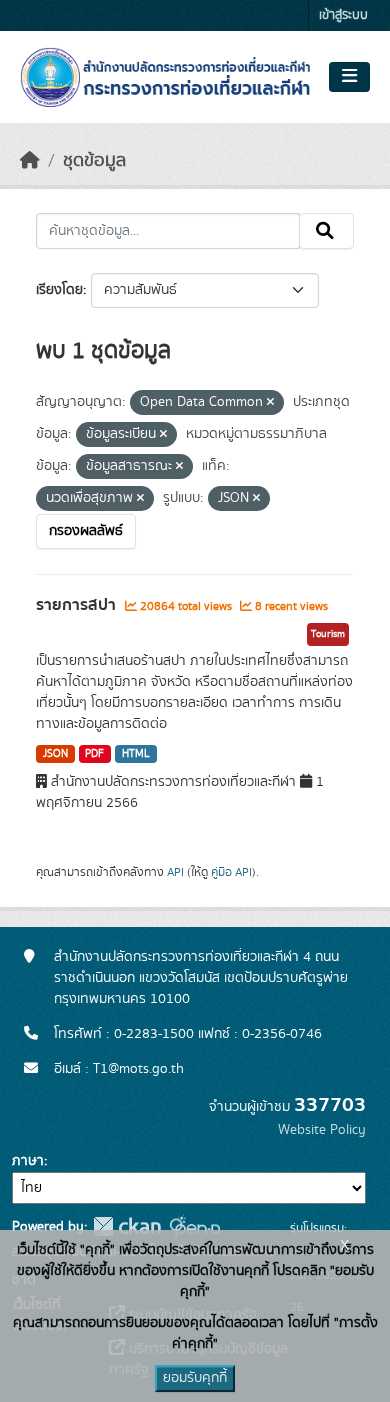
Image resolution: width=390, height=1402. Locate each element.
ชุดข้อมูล (94, 161)
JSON (55, 754)
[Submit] (326, 231)
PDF (94, 754)
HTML (136, 754)
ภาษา (28, 1161)
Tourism (328, 634)
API (175, 872)
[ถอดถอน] (270, 403)
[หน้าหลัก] (30, 161)
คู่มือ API (231, 872)
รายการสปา (78, 605)
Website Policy (322, 1130)
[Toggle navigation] (349, 77)
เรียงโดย (59, 290)
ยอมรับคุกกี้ (195, 1378)
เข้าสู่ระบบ (343, 15)
